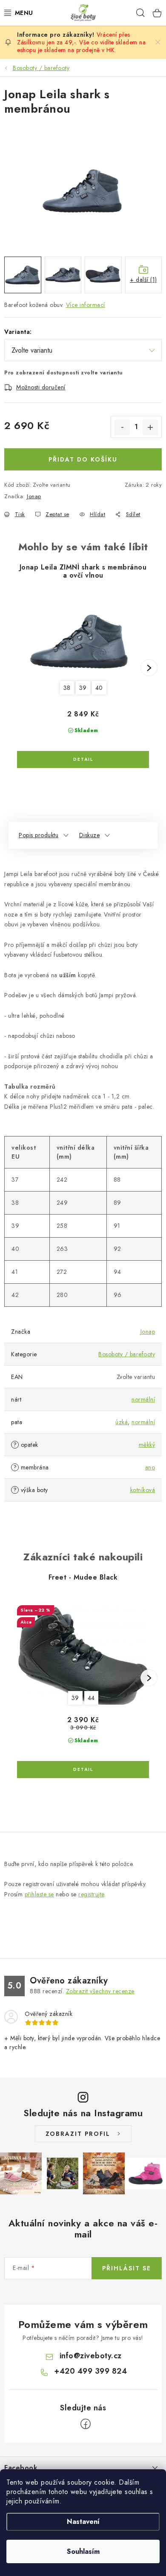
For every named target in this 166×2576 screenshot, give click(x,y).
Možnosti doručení (41, 387)
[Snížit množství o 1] (122, 427)
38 (67, 688)
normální (143, 1399)
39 (83, 688)
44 (91, 1698)
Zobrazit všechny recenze (100, 1991)
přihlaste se (39, 1894)
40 (99, 688)
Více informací (86, 305)
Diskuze (90, 835)
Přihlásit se (127, 2268)
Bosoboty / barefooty (127, 1354)
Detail (83, 759)
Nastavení (83, 2522)
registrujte (91, 1894)
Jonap (34, 496)
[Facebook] (86, 2424)
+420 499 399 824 (90, 2371)
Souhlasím (83, 2551)
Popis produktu (39, 835)
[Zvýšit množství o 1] (150, 427)
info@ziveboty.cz (91, 2356)
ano (150, 1467)
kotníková (143, 1490)
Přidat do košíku (83, 459)
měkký (147, 1445)
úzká (122, 1422)
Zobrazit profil (78, 2134)
